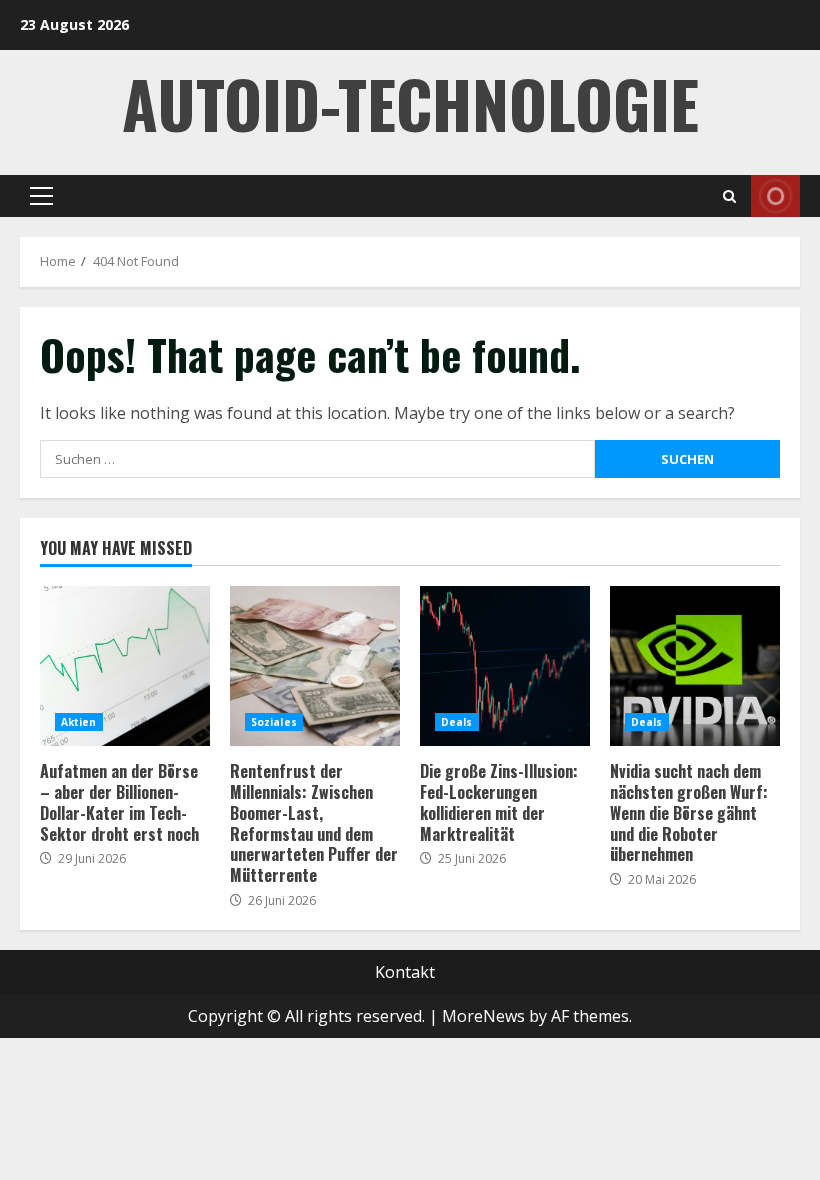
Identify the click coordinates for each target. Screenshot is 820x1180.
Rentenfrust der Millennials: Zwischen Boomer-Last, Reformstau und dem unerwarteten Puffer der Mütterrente (315, 666)
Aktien (79, 722)
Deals (457, 722)
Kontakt (405, 972)
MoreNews (483, 1016)
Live (775, 196)
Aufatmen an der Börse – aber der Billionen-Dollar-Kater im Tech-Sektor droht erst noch (125, 666)
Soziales (274, 722)
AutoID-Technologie (410, 102)
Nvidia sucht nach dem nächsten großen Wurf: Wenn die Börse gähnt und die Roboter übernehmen (695, 666)
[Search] (729, 196)
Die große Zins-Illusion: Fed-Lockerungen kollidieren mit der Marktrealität (505, 666)
